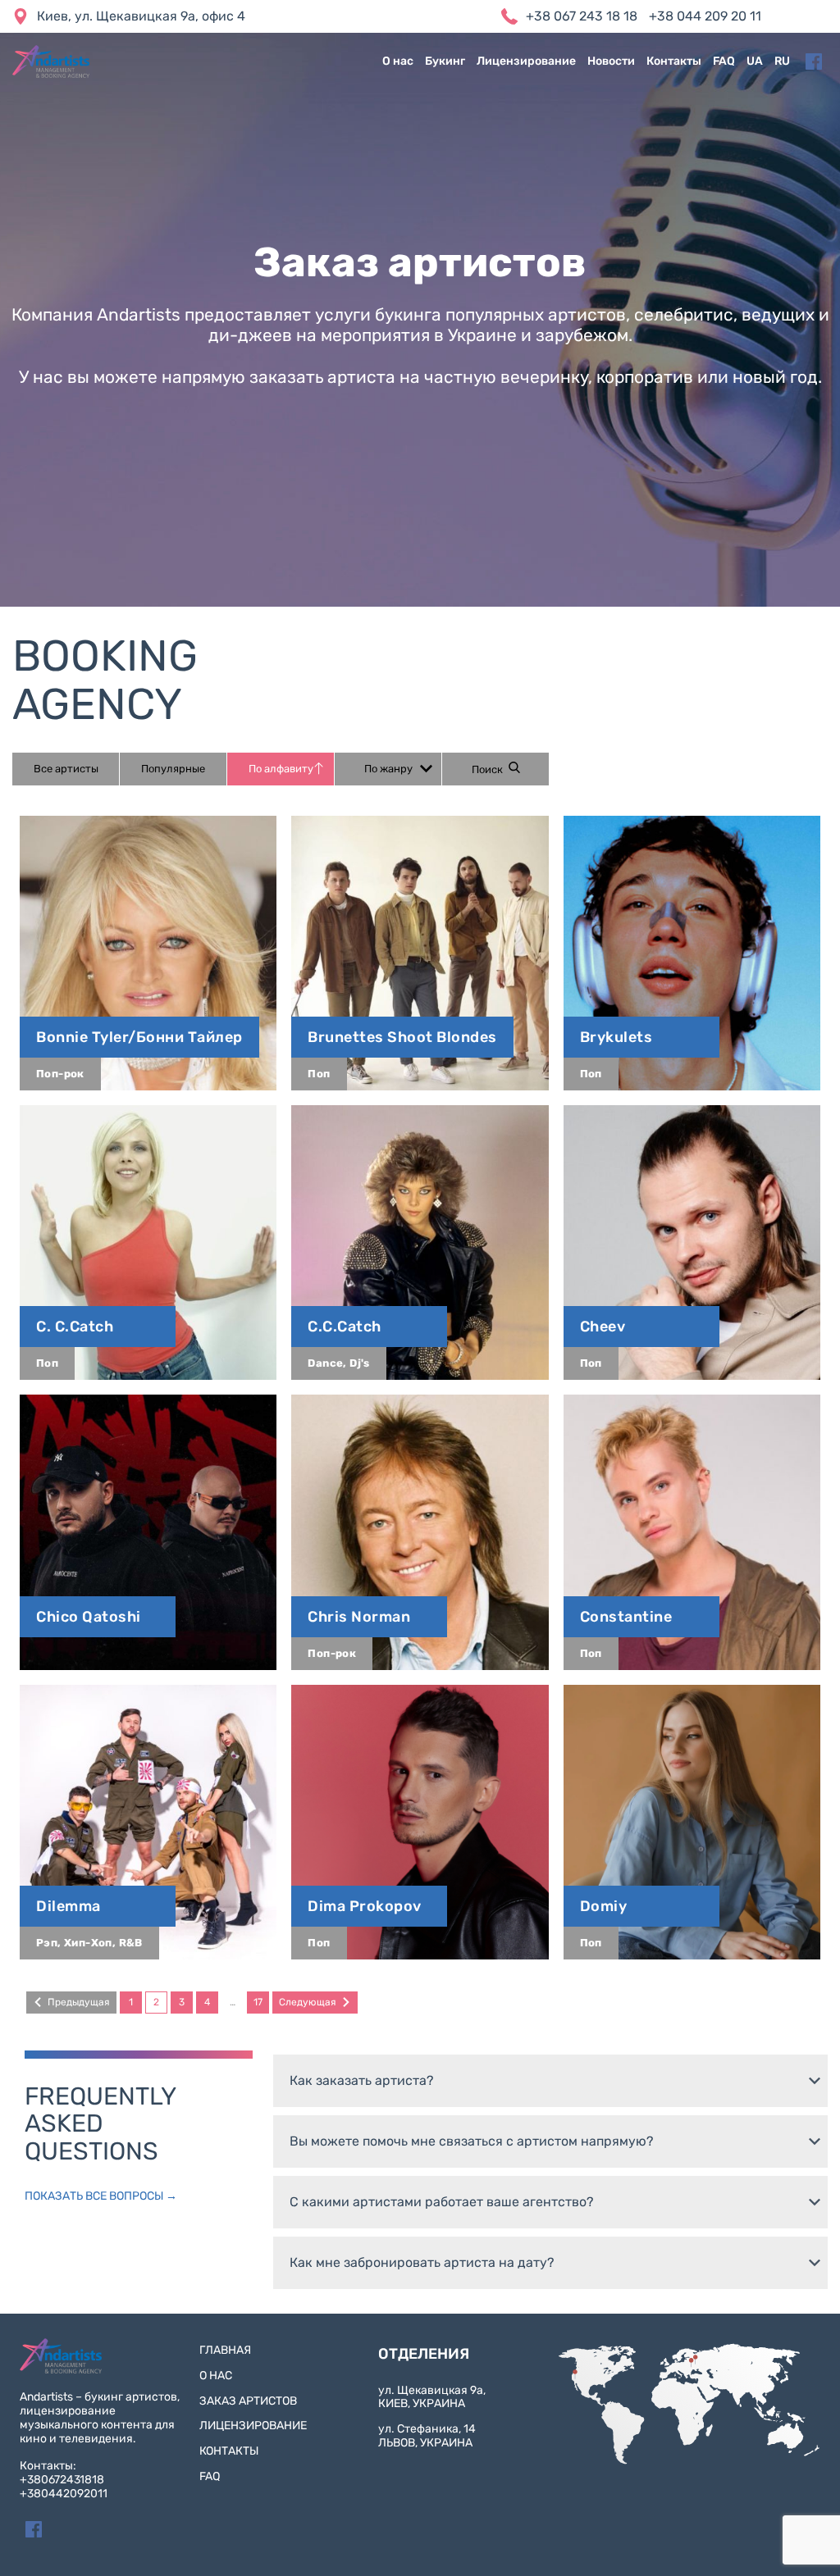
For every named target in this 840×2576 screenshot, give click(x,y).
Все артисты (66, 769)
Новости (611, 61)
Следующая (308, 2002)
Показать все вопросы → (101, 2196)
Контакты (674, 61)
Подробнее (148, 953)
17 (258, 2002)
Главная (225, 2350)
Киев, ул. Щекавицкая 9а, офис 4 (141, 16)
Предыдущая (79, 2002)
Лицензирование (526, 61)
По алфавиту (281, 769)
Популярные (173, 769)
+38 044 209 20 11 (705, 16)
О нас (398, 61)
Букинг (445, 61)
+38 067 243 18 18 (582, 16)
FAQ (724, 61)
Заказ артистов (248, 2401)
